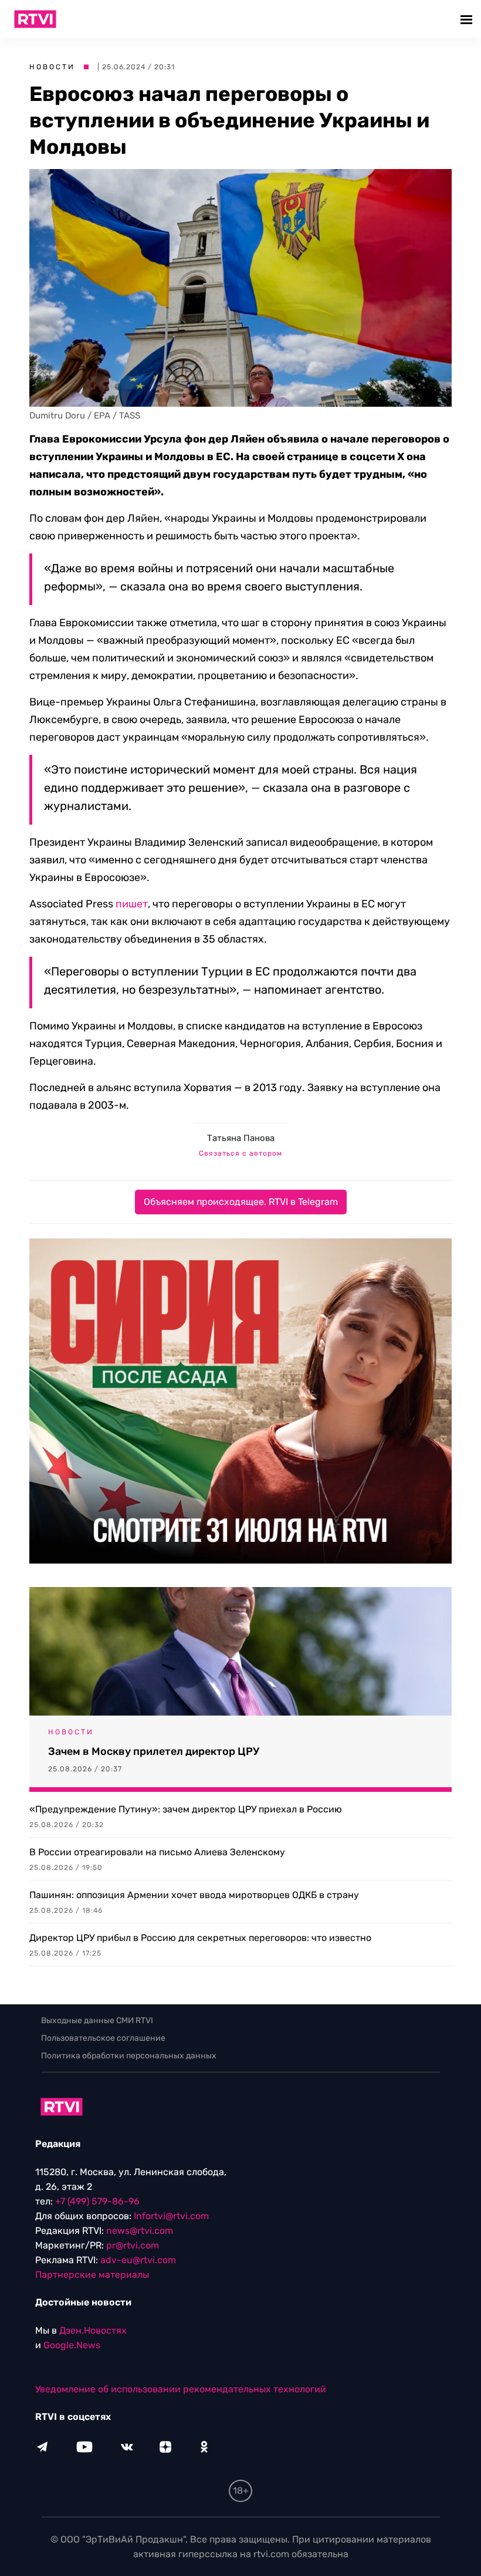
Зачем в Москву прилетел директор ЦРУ (154, 1751)
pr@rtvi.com (133, 2245)
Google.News (72, 2345)
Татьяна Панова (241, 1138)
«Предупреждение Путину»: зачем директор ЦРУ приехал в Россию (186, 1809)
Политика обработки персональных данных (129, 2056)
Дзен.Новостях (93, 2330)
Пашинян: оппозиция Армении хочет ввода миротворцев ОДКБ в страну (194, 1895)
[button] (468, 19)
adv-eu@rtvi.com (138, 2260)
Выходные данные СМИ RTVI (97, 2020)
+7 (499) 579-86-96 (97, 2201)
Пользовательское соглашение (103, 2038)
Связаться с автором (240, 1153)
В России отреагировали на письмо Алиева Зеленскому (157, 1852)
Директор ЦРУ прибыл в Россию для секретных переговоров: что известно (200, 1938)
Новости (52, 67)
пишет (132, 904)
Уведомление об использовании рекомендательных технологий (181, 2389)
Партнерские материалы (92, 2275)
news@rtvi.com (140, 2231)
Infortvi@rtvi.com (171, 2216)
